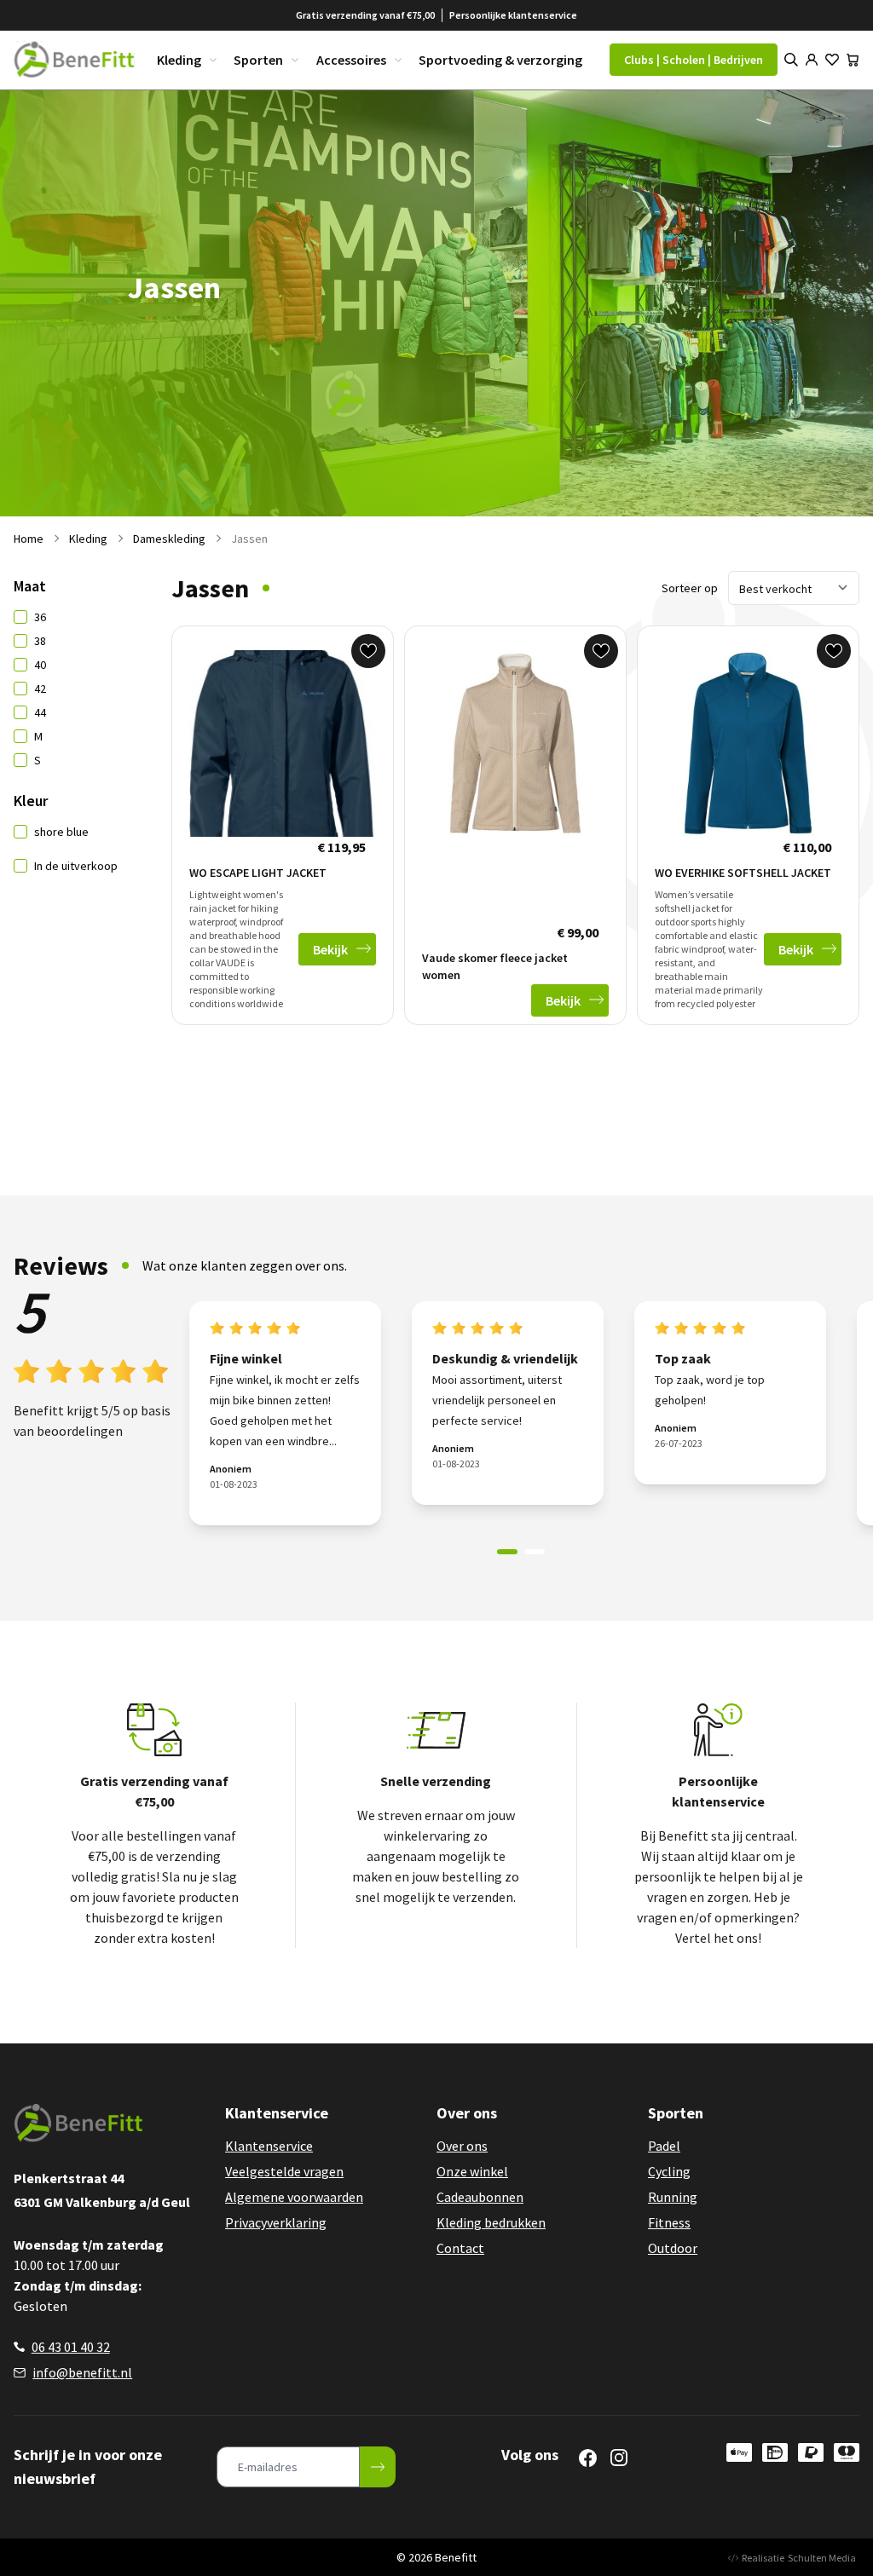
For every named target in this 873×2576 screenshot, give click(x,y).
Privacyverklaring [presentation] (276, 2222)
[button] (507, 1552)
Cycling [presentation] (669, 2171)
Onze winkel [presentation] (472, 2171)
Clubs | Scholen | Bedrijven (694, 60)
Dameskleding (169, 539)
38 (40, 641)
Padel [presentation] (664, 2146)
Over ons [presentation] (462, 2146)
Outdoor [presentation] (673, 2248)
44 (40, 712)
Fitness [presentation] (669, 2222)
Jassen (249, 539)
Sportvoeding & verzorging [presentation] (500, 60)
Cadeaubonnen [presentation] (480, 2197)
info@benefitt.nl (82, 2372)
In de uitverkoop (76, 866)
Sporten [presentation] (258, 60)
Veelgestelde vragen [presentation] (284, 2171)
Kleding (88, 539)
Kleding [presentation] (179, 60)
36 (40, 617)
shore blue (61, 832)
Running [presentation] (673, 2197)
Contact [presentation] (460, 2248)
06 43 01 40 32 (71, 2347)
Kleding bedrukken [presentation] (491, 2222)
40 (40, 665)
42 (40, 689)
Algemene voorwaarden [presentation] (294, 2197)
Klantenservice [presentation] (269, 2146)
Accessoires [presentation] (351, 60)
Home (29, 539)
